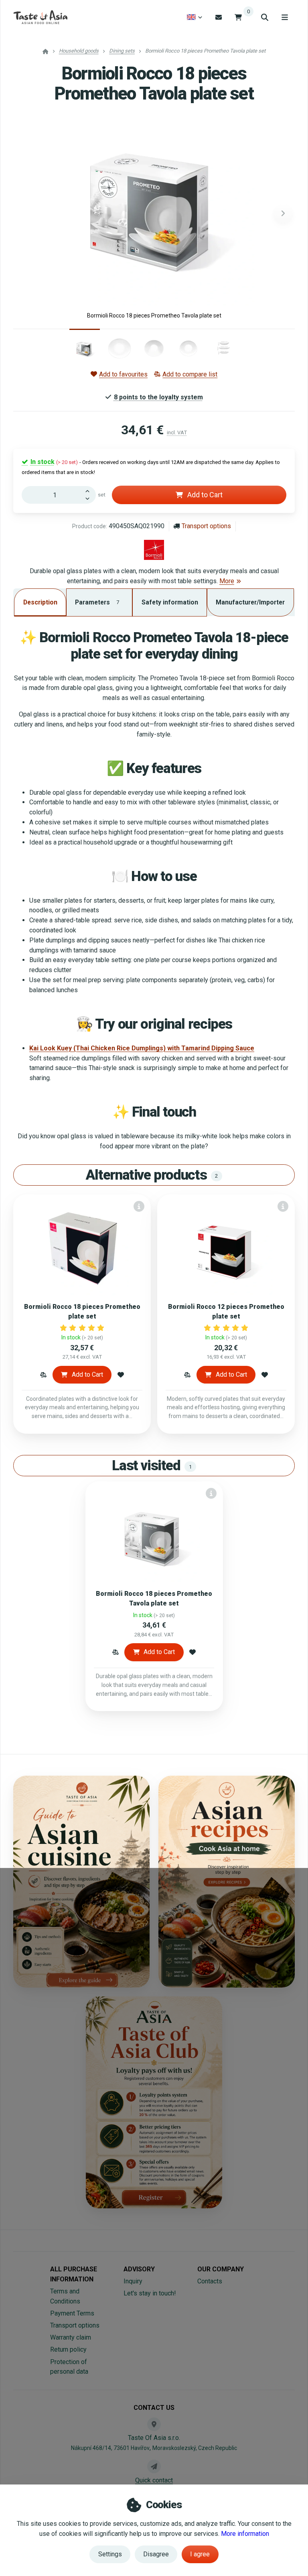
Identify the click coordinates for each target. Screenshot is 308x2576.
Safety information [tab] (170, 602)
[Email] (219, 17)
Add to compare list (190, 374)
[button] (283, 214)
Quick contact (154, 2480)
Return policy (68, 2349)
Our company (221, 2269)
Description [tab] (40, 602)
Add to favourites (123, 374)
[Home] (40, 17)
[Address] (154, 2424)
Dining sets (122, 51)
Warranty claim (71, 2337)
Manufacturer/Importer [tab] (250, 602)
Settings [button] (110, 2554)
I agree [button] (200, 2554)
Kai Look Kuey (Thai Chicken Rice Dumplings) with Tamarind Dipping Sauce (142, 1048)
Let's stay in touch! (150, 2293)
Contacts (210, 2281)
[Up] (89, 490)
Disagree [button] (156, 2554)
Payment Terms (72, 2313)
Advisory (139, 2269)
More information (245, 2534)
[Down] (89, 499)
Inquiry (133, 2281)
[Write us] (154, 2466)
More (227, 581)
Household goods (79, 51)
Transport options (206, 526)
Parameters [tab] (97, 602)
